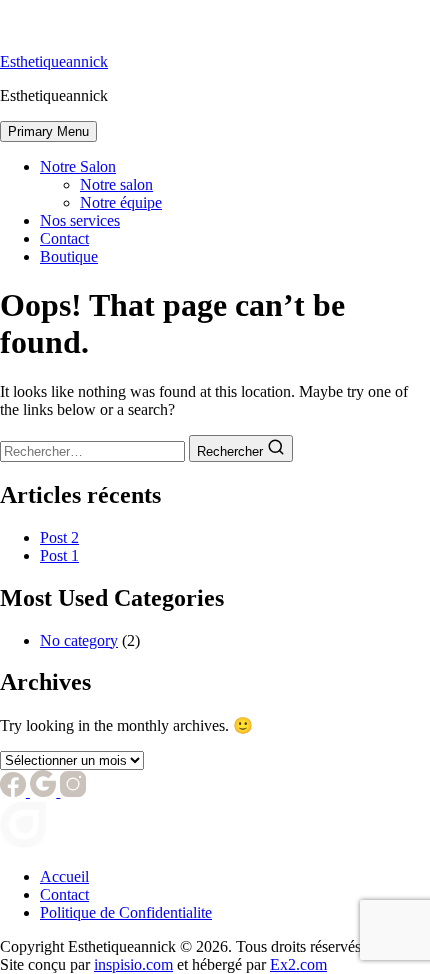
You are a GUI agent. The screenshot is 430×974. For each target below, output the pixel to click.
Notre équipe (121, 202)
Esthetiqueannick (54, 61)
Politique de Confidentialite (126, 912)
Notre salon (116, 184)
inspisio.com (133, 964)
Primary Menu (48, 131)
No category (79, 640)
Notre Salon (78, 166)
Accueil (64, 876)
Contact (64, 238)
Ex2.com (298, 964)
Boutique (69, 256)
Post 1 (59, 555)
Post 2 (59, 537)
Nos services (80, 220)
